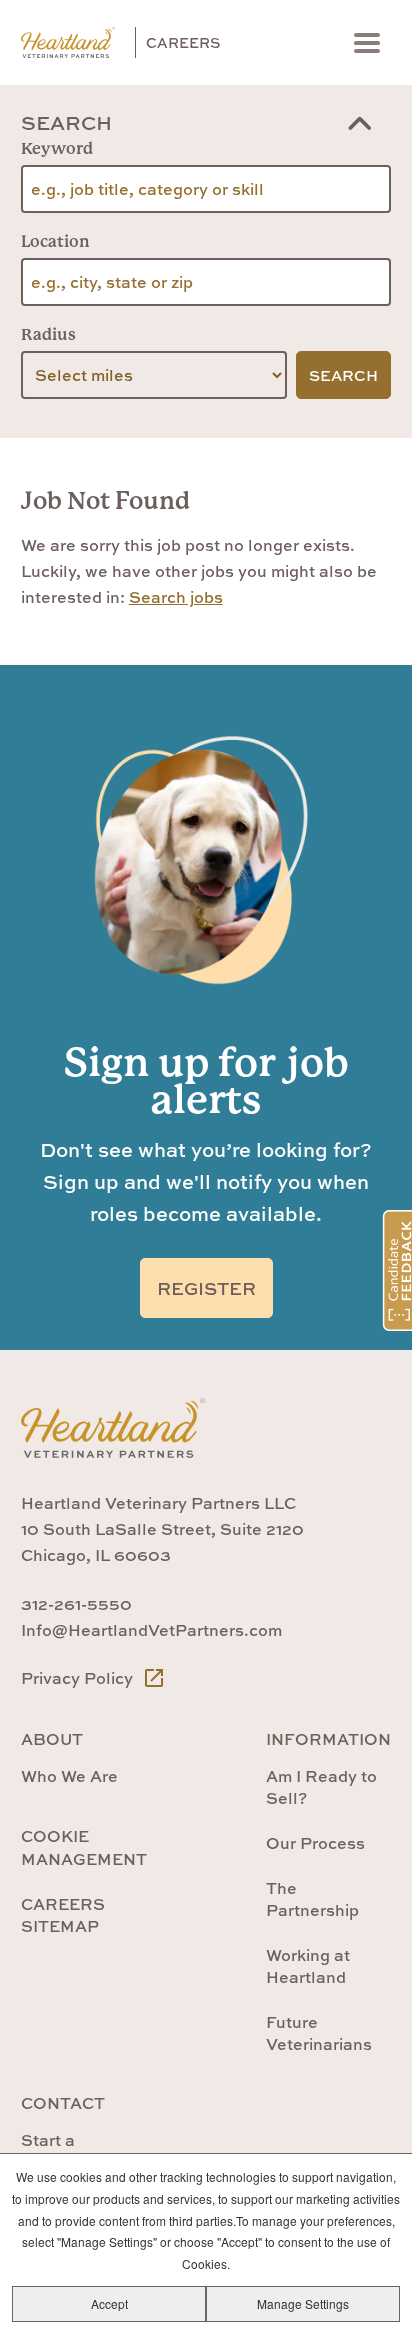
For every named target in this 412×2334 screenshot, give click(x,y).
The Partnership (312, 1899)
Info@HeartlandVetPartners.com (151, 1630)
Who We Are (69, 1776)
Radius (48, 334)
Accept (109, 2303)
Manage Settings (303, 2303)
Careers (183, 42)
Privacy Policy (79, 1678)
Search (66, 122)
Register (206, 1288)
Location (55, 241)
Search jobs (176, 597)
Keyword (57, 148)
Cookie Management (84, 1847)
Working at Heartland (308, 1966)
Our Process (315, 1843)
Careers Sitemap (63, 1915)
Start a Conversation (74, 2151)
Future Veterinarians (319, 2033)
